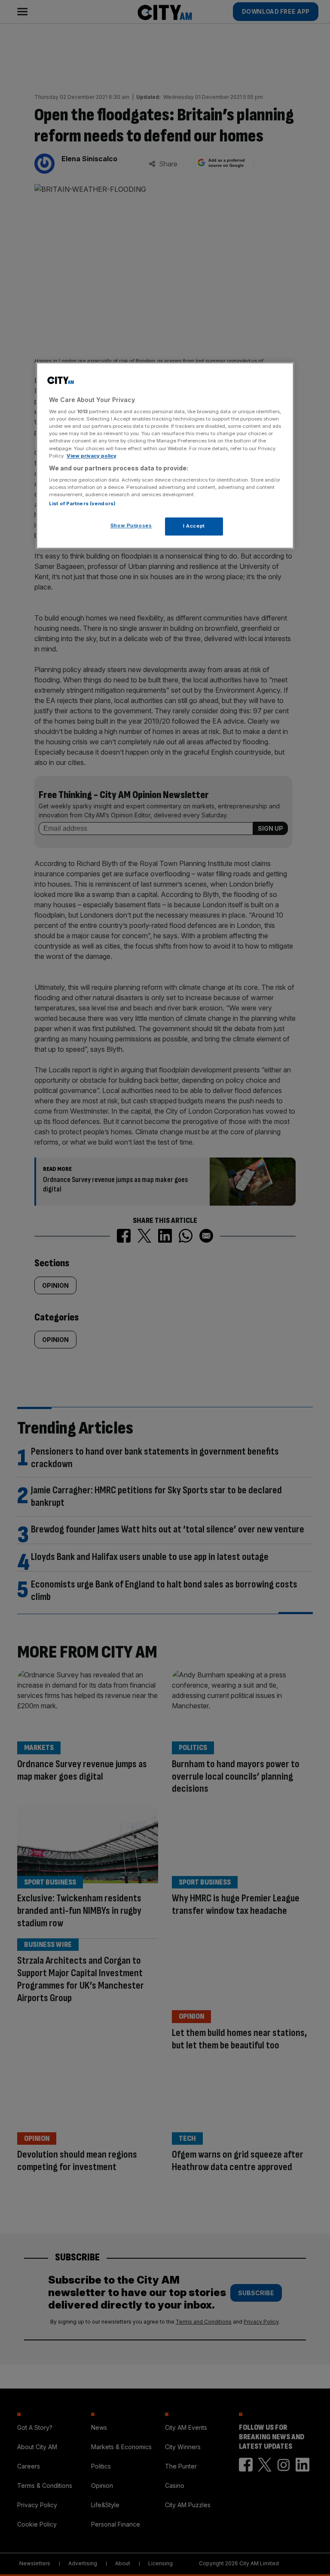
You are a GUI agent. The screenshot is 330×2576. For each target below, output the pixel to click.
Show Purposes (131, 526)
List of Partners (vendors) (82, 504)
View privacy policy (92, 456)
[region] (165, 456)
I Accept (194, 526)
